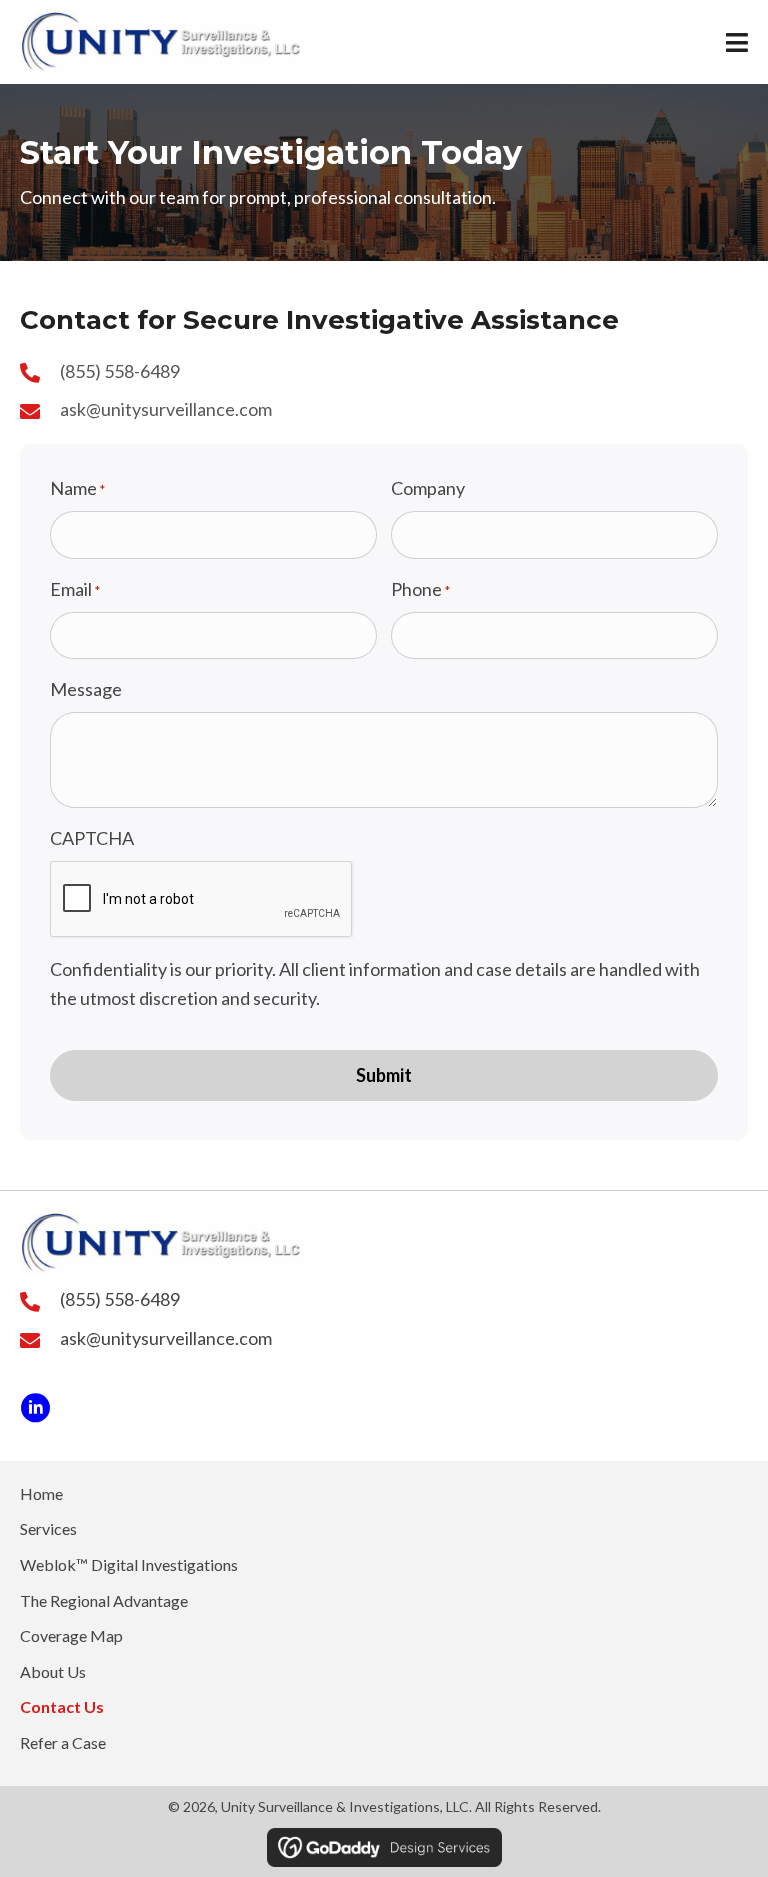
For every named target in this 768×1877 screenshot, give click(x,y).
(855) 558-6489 (120, 371)
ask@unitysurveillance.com (166, 409)
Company (428, 488)
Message (86, 689)
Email (75, 589)
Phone (420, 589)
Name (77, 488)
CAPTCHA (92, 838)
